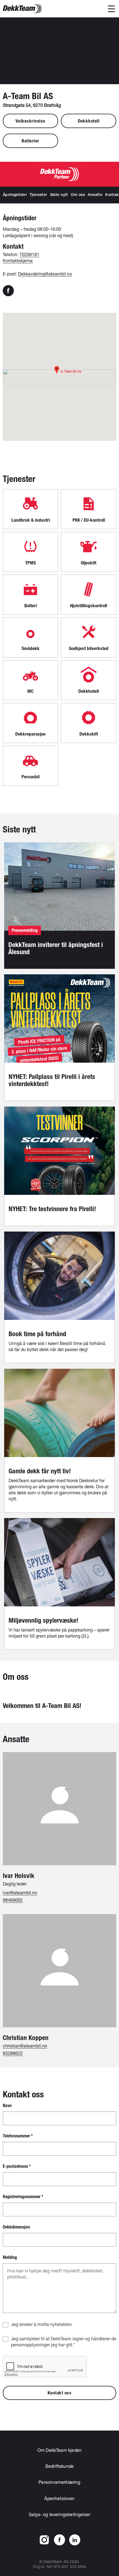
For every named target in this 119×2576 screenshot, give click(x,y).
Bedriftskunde (59, 2466)
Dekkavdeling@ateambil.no (45, 274)
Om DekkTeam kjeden (59, 2450)
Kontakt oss (60, 2393)
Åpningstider (15, 195)
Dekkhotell (89, 121)
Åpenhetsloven (59, 2498)
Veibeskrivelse (30, 121)
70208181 (29, 254)
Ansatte (95, 195)
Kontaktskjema (18, 260)
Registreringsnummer (23, 2197)
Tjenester (38, 195)
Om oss (78, 195)
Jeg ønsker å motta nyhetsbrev (42, 2324)
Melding (10, 2257)
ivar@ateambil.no (20, 1892)
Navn (7, 2106)
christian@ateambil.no (25, 2046)
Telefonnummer (18, 2136)
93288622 (13, 2053)
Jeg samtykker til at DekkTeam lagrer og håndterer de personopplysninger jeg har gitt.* (64, 2342)
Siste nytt (59, 195)
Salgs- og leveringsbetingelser (59, 2514)
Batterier (30, 141)
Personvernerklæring (59, 2482)
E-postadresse (17, 2166)
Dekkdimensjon (16, 2227)
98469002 (13, 1900)
